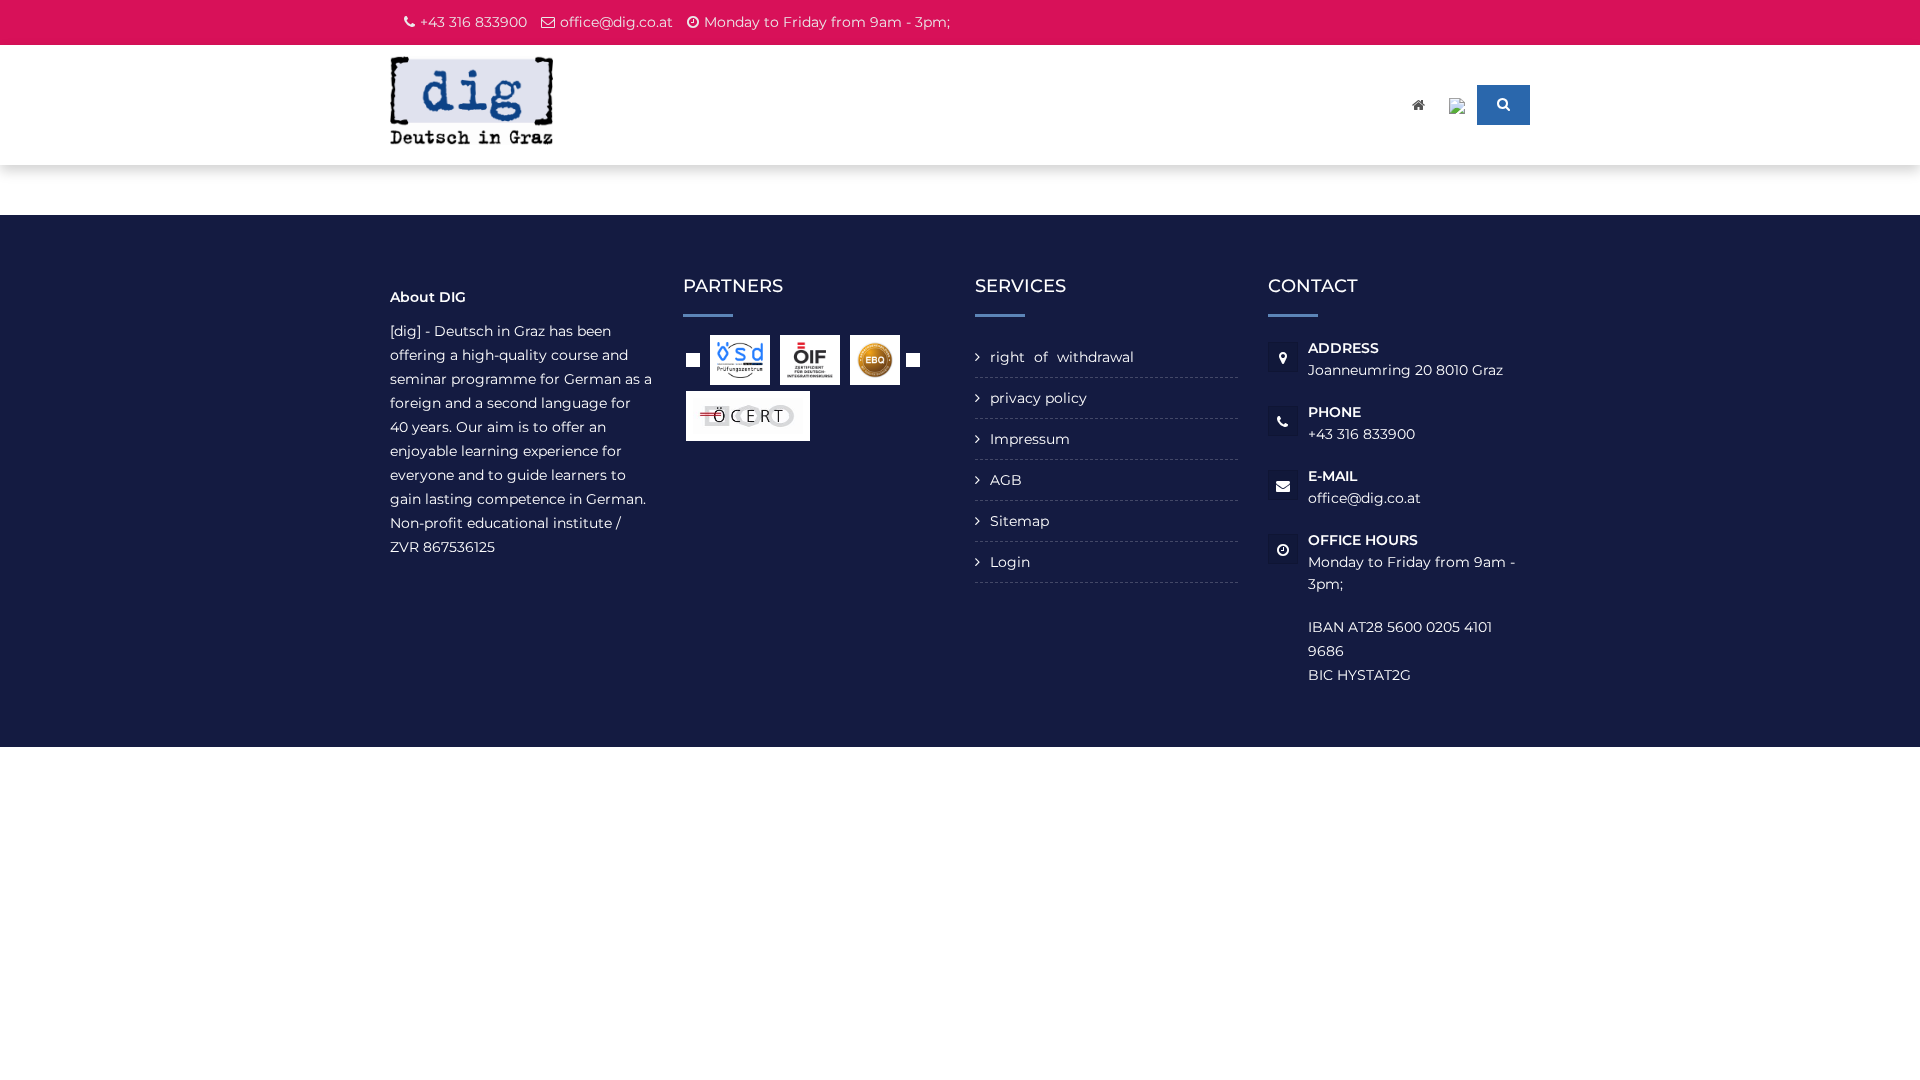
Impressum (1030, 439)
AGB (1006, 480)
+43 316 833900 (473, 22)
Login (1010, 562)
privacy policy (1038, 398)
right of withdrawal (1062, 357)
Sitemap (1019, 521)
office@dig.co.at (616, 22)
